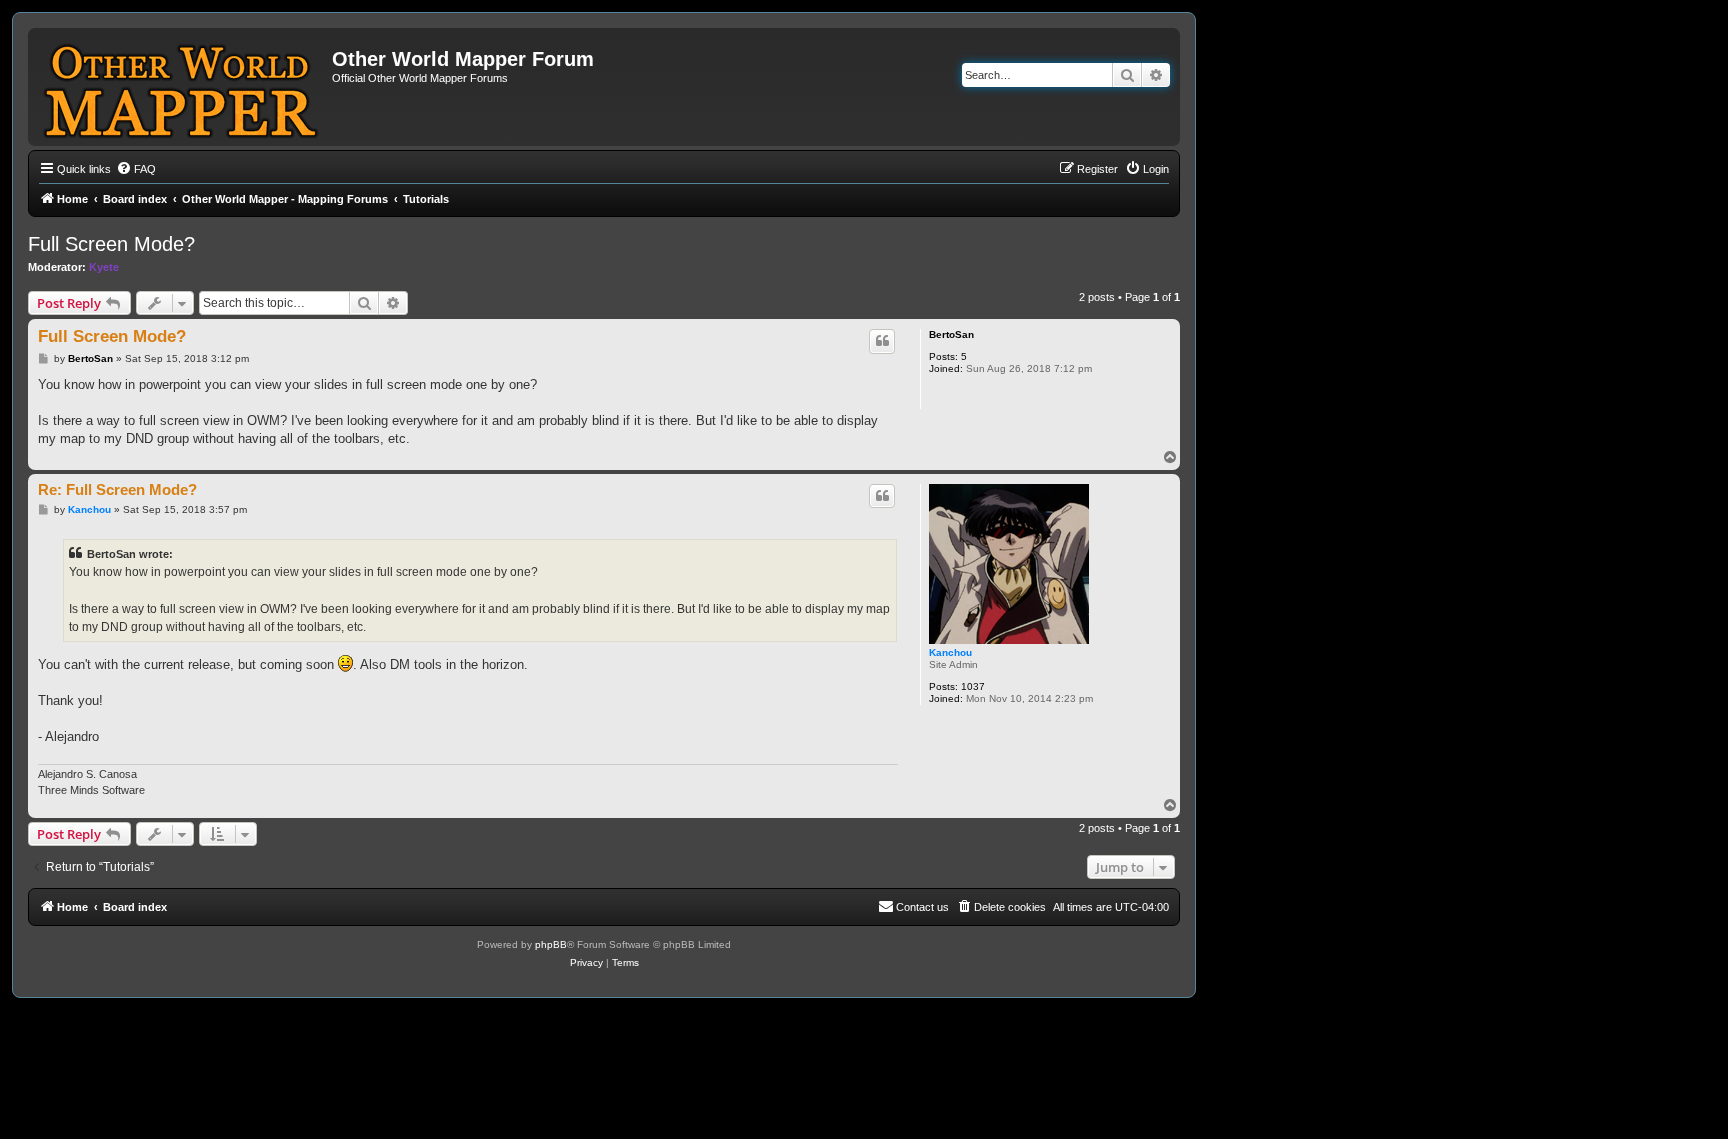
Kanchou (950, 652)
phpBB (551, 944)
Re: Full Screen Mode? (117, 489)
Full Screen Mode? (111, 244)
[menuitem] (136, 169)
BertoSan (951, 334)
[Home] (182, 87)
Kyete (104, 267)
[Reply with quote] (882, 341)
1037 (973, 686)
